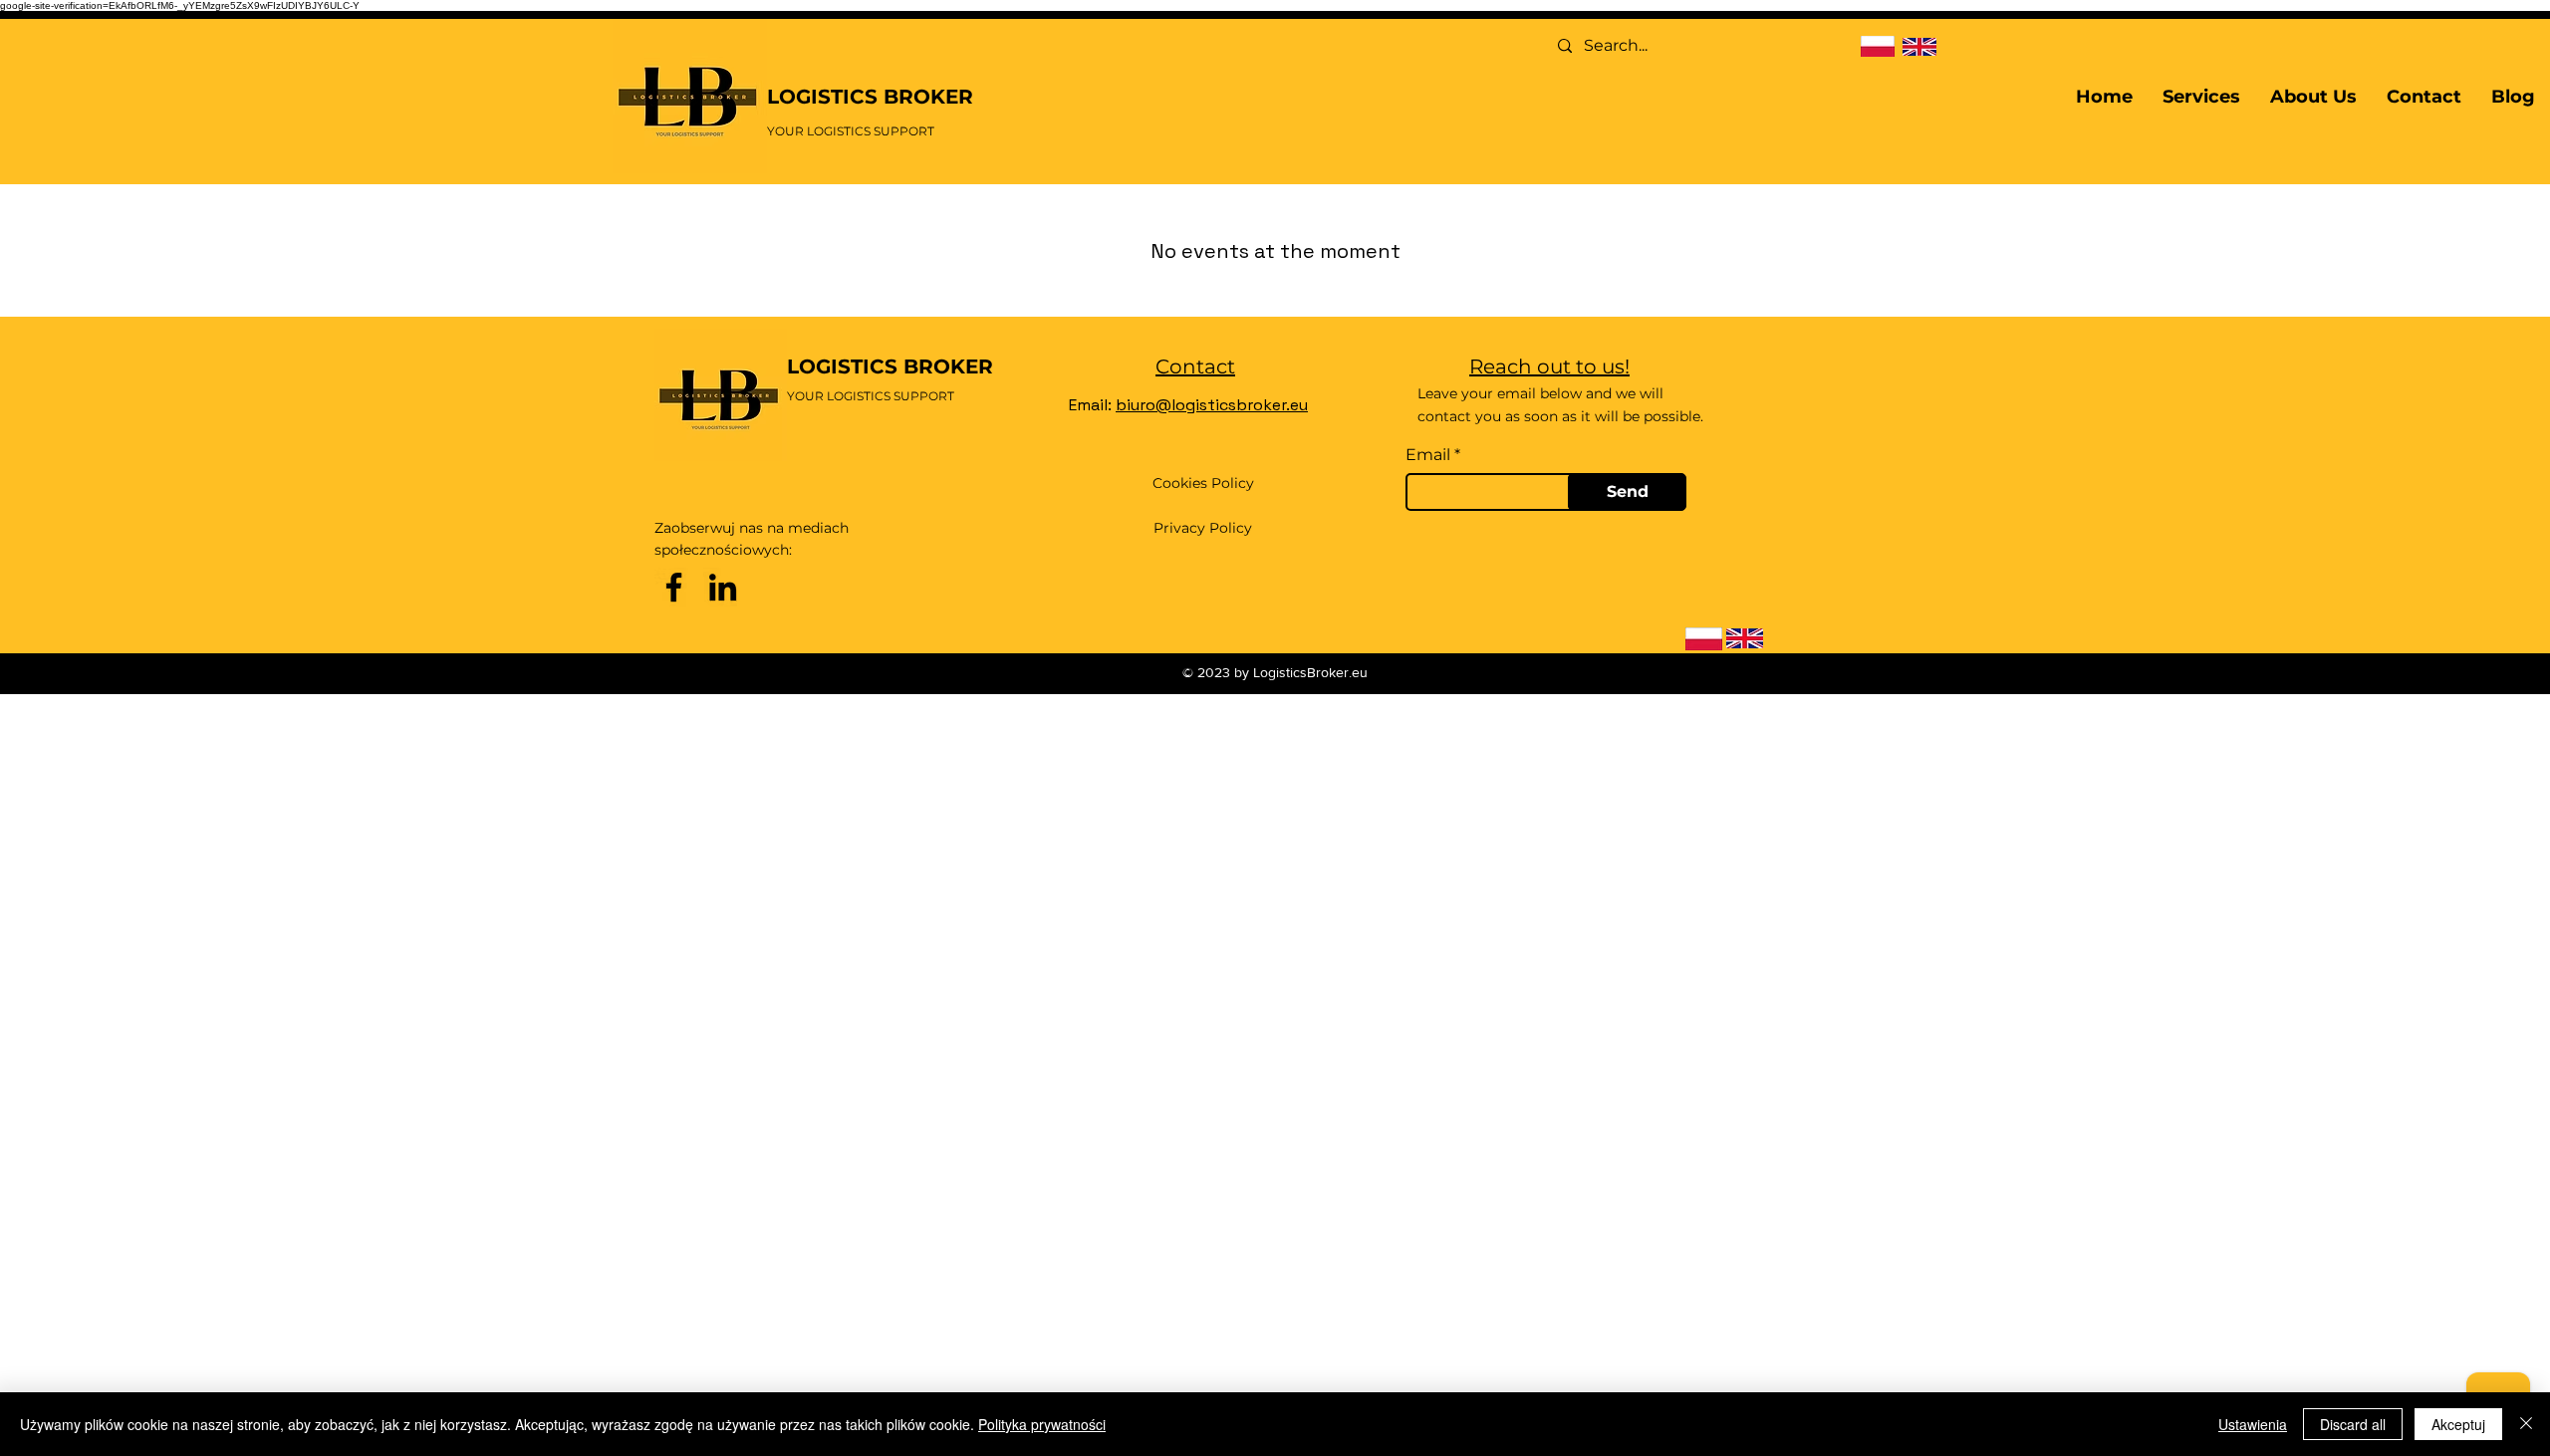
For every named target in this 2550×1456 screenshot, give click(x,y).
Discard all (2353, 1424)
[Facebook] (674, 587)
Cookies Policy (1203, 483)
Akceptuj (2458, 1424)
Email (1428, 455)
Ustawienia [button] (2253, 1424)
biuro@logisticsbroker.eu (1212, 405)
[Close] (2526, 1424)
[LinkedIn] (723, 587)
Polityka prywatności (1042, 1424)
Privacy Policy (1203, 528)
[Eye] (1878, 46)
